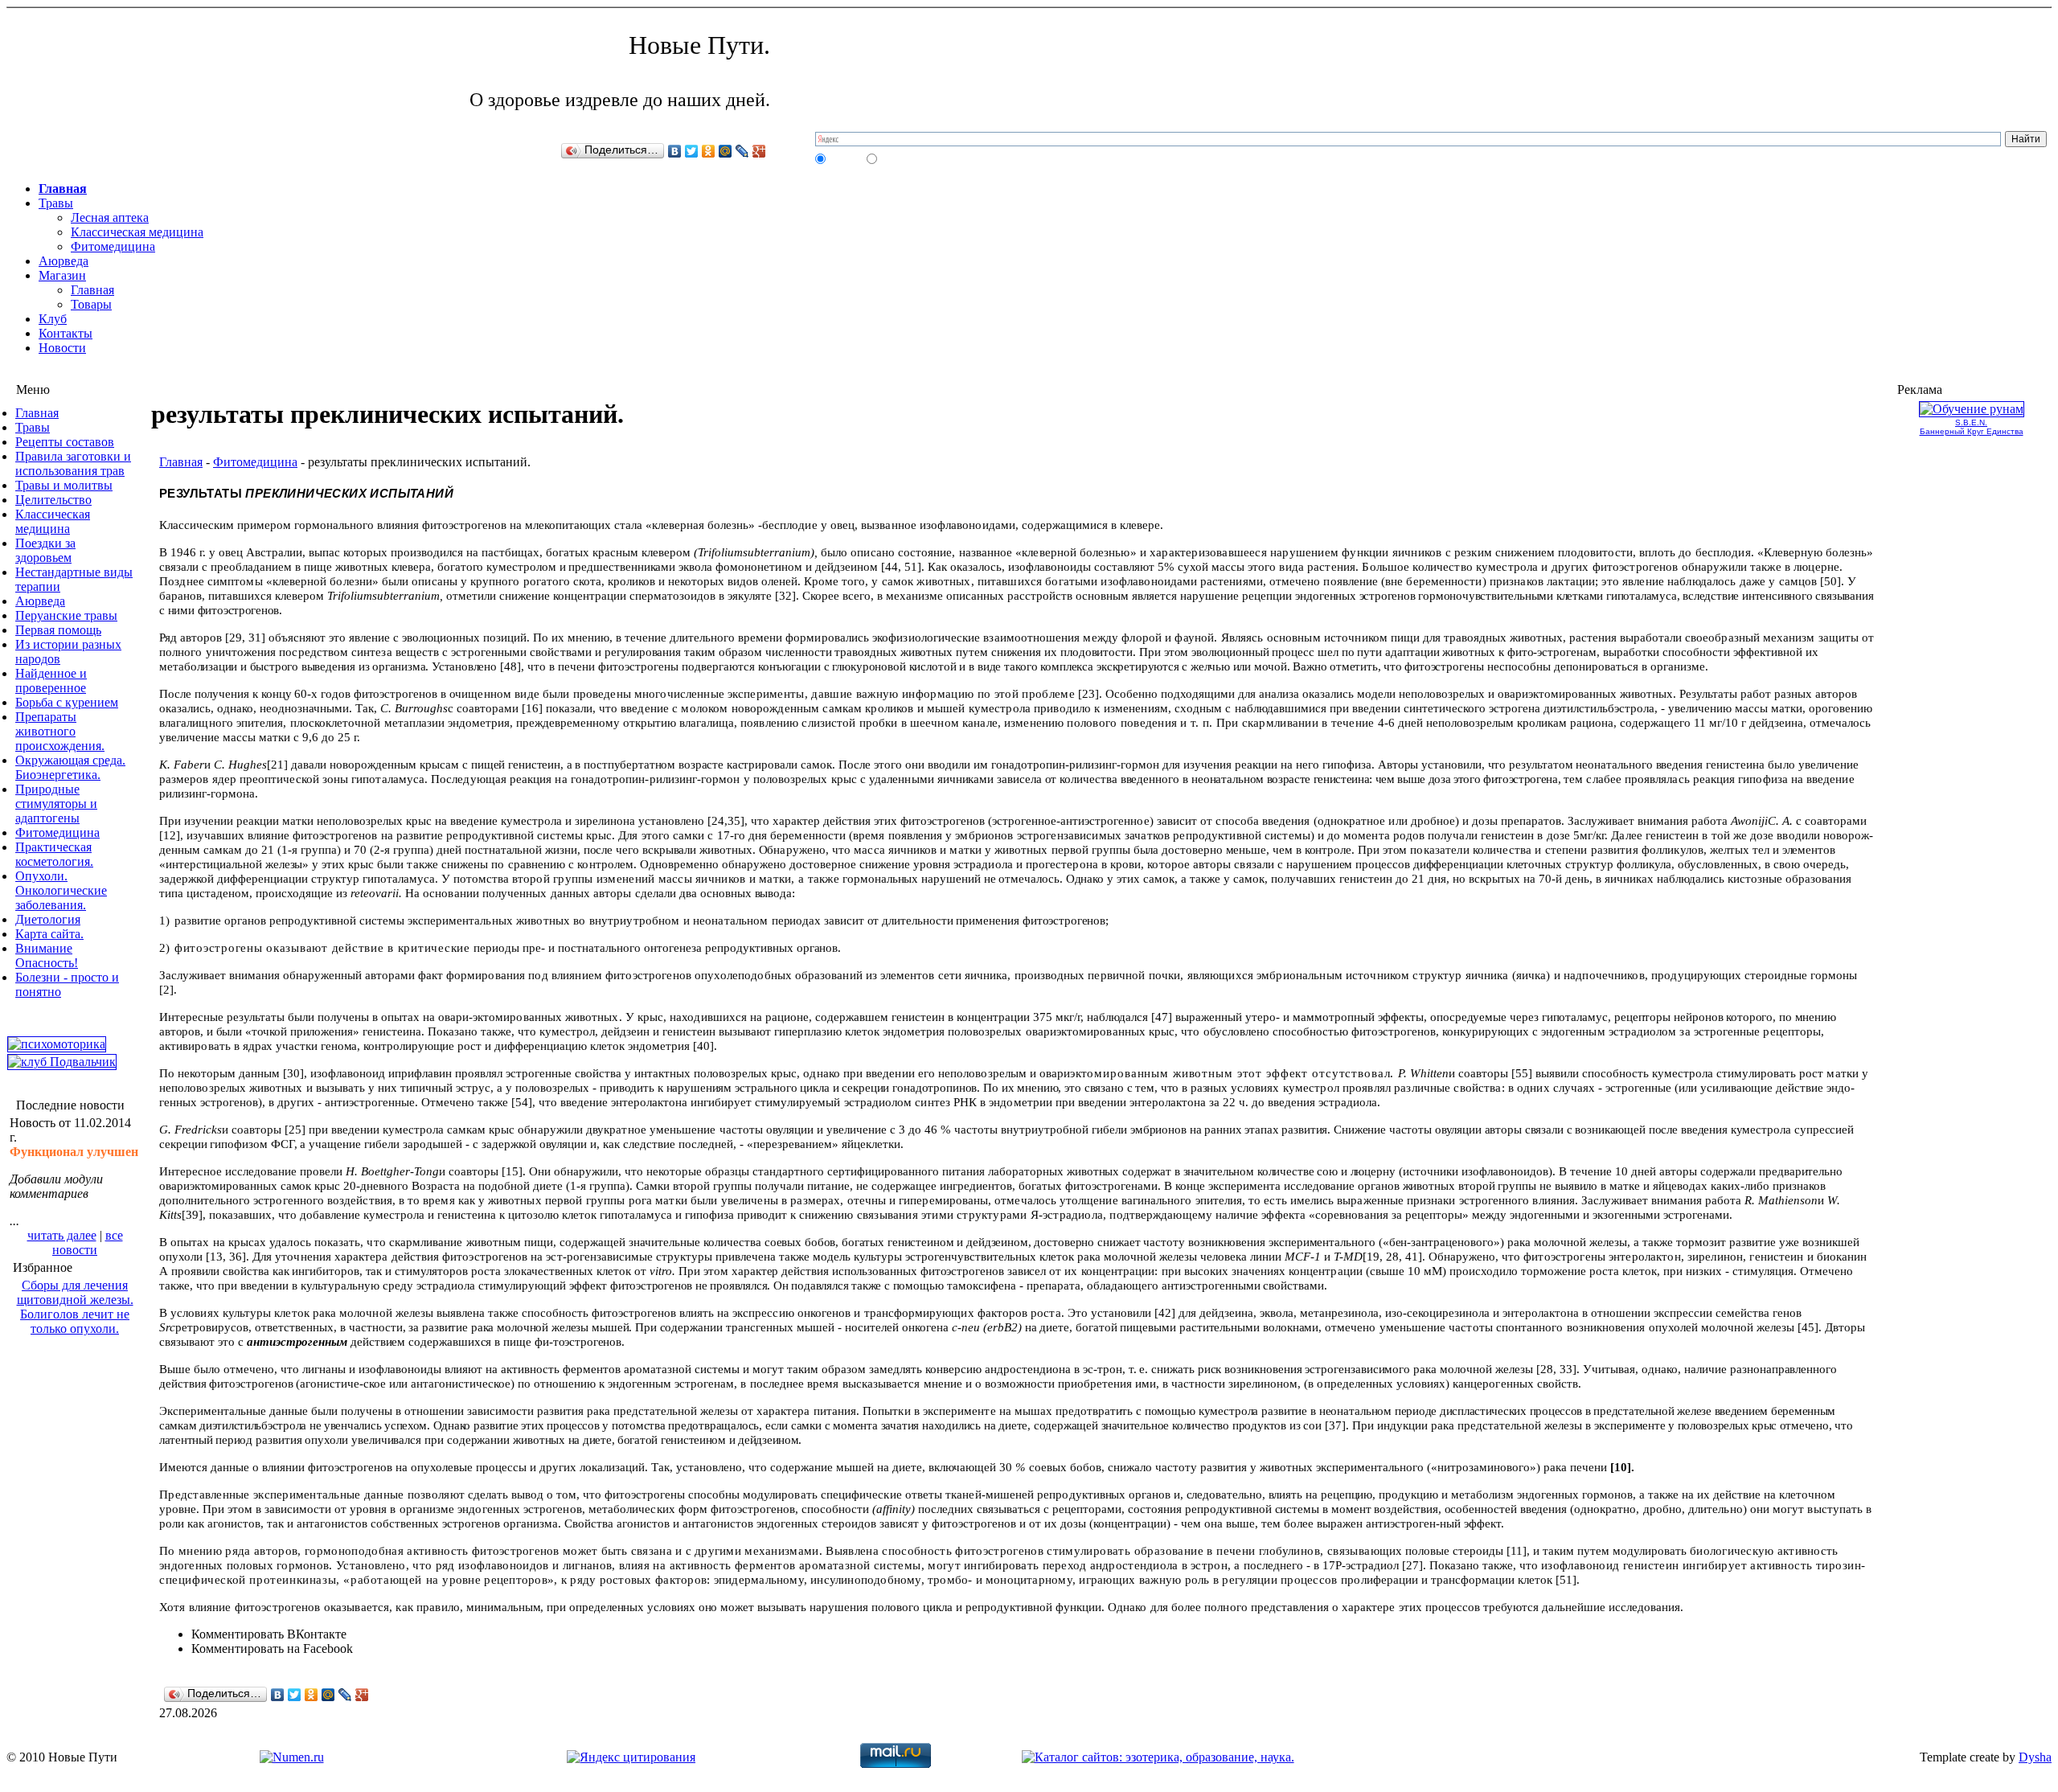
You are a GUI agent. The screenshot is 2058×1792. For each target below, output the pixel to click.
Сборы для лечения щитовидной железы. (75, 1292)
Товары (91, 304)
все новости (88, 1243)
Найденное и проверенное (51, 681)
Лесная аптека (110, 217)
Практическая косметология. (54, 854)
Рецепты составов (65, 442)
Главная (63, 189)
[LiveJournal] (742, 151)
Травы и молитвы (64, 485)
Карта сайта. (49, 934)
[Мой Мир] (726, 151)
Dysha (2035, 1757)
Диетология (48, 919)
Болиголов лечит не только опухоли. (75, 1321)
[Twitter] (692, 151)
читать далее (62, 1235)
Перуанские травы (66, 615)
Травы (56, 203)
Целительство (53, 500)
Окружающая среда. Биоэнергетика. (70, 767)
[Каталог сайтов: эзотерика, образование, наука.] (1158, 1757)
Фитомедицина (113, 246)
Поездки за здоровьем (45, 550)
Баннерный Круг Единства (1972, 431)
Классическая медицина (137, 232)
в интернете (904, 158)
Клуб (53, 319)
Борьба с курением (67, 702)
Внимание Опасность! (47, 955)
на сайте (845, 158)
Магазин (62, 275)
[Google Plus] (759, 151)
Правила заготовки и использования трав (73, 463)
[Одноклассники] (709, 151)
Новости (62, 348)
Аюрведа (64, 261)
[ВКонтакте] (675, 151)
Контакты (66, 333)
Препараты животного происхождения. (60, 731)
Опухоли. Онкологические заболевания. (61, 890)
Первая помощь (58, 630)
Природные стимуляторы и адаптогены (56, 804)
